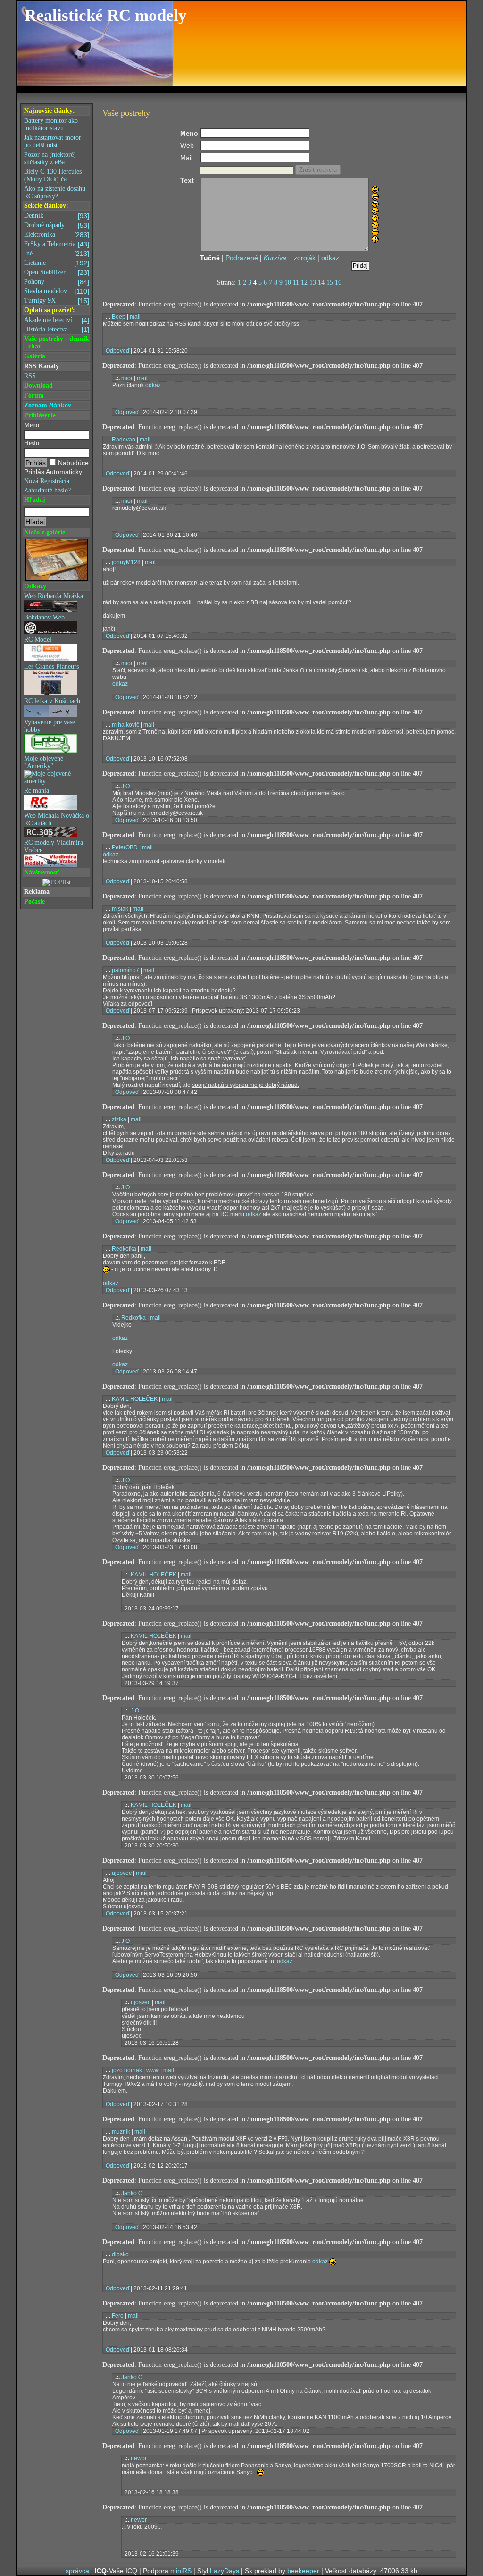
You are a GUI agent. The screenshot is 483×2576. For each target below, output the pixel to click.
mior (127, 378)
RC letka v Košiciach (52, 701)
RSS (30, 376)
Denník (57, 216)
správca (77, 2571)
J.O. (126, 1038)
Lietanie (57, 263)
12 (304, 283)
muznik (121, 2132)
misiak (120, 909)
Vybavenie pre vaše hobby (50, 726)
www (153, 2070)
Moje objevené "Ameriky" (44, 762)
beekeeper (303, 2571)
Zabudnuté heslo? (47, 490)
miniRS (181, 2571)
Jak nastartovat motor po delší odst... (53, 141)
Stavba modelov (57, 291)
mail (135, 317)
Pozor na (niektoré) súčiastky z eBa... (50, 158)
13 (313, 283)
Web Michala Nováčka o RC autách (57, 819)
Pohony (57, 282)
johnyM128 (126, 562)
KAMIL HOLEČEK (135, 1399)
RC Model (38, 640)
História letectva (57, 330)
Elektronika (57, 235)
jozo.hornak (127, 2070)
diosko (120, 2254)
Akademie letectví (57, 320)
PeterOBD (125, 847)
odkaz (330, 258)
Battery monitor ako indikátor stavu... (51, 124)
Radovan (124, 440)
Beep (119, 317)
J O (125, 786)
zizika (119, 1119)
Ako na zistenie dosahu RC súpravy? (55, 192)
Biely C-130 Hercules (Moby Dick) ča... (53, 175)
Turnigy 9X (57, 301)
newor (139, 2458)
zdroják (305, 258)
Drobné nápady (57, 225)
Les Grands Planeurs (51, 666)
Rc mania (37, 791)
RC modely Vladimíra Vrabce (54, 846)
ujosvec (122, 1873)
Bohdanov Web (44, 617)
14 (321, 283)
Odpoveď (117, 351)
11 (296, 283)
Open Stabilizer (57, 272)
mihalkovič (125, 725)
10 (288, 283)
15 (330, 283)
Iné (57, 254)
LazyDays (225, 2571)
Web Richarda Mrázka (54, 596)
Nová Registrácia (47, 481)
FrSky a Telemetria (57, 244)
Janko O (132, 2193)
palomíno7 (125, 970)
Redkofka (124, 1249)
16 (338, 283)
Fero (118, 2316)
